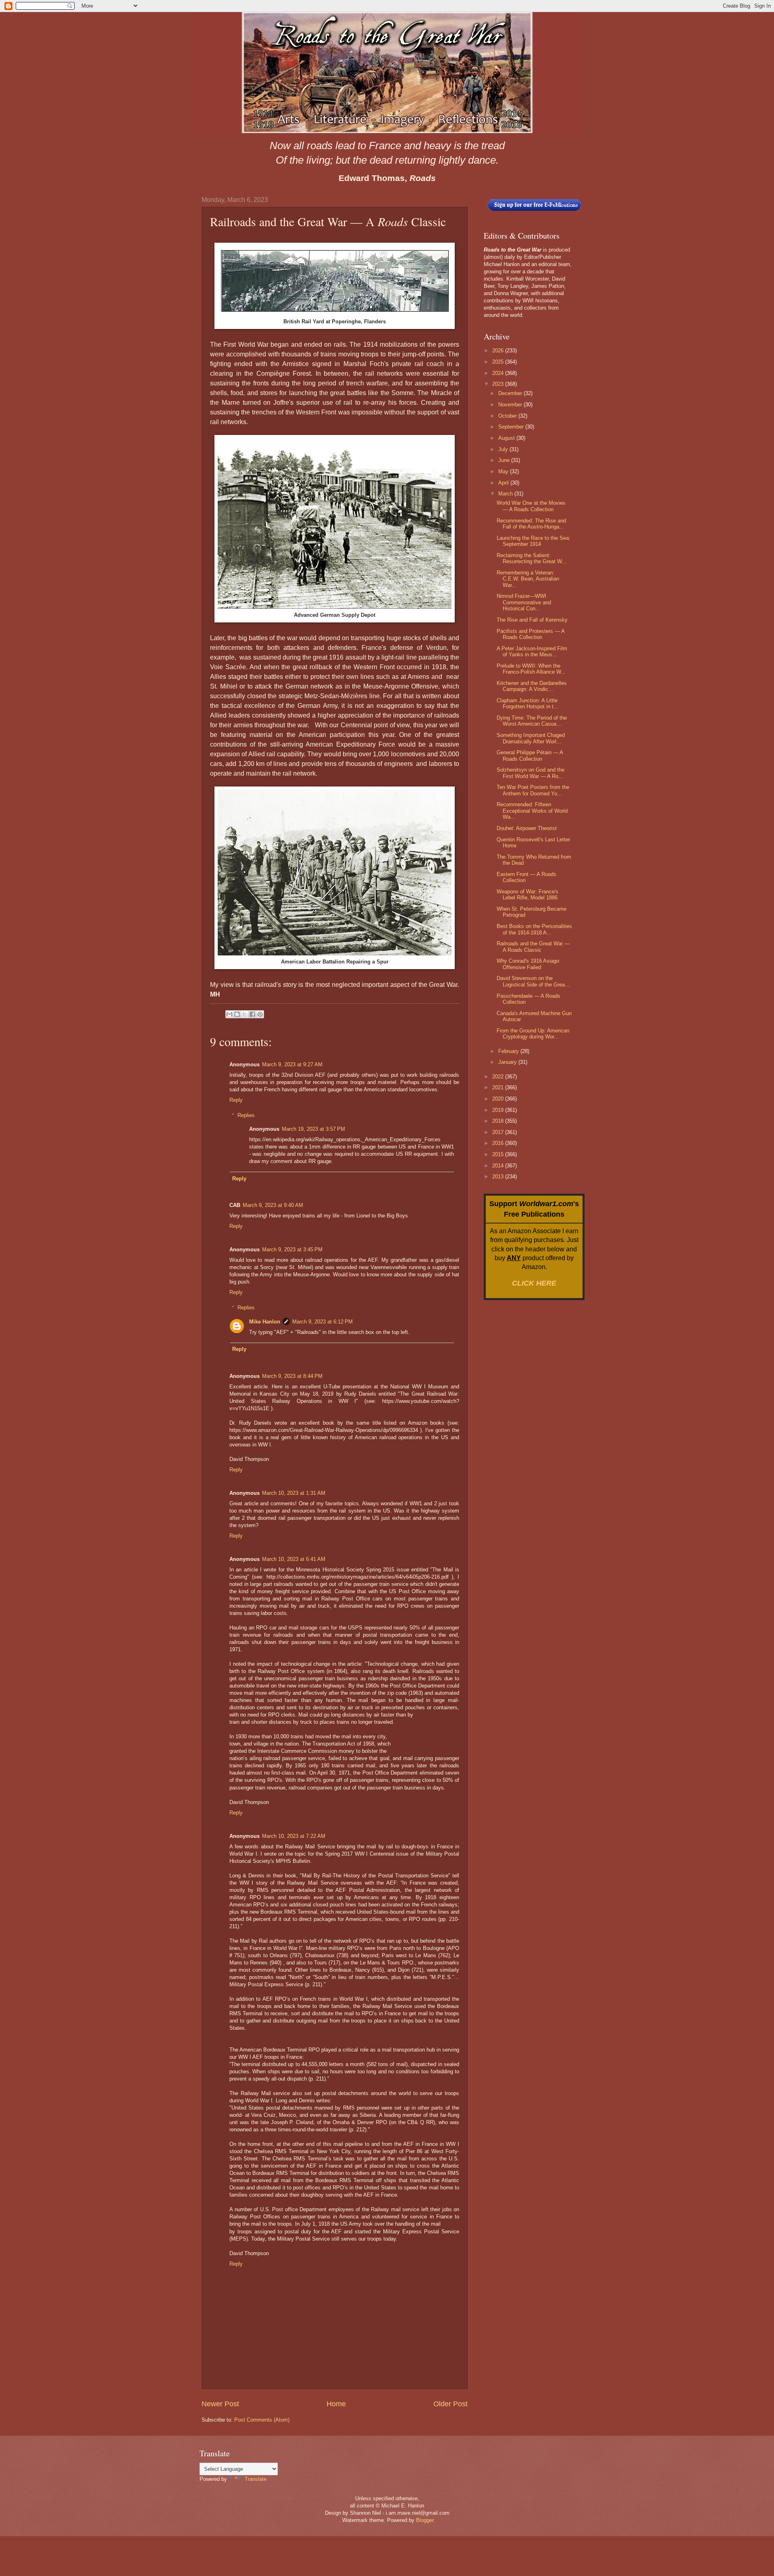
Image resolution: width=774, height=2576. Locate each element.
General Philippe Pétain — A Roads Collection (530, 755)
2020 (499, 1099)
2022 (499, 1077)
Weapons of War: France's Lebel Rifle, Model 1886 (527, 895)
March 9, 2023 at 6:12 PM (322, 1322)
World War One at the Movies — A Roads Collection (531, 506)
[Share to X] (245, 1014)
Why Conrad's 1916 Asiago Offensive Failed (528, 964)
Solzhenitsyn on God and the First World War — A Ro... (531, 773)
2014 (499, 1166)
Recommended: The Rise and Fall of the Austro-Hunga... (531, 524)
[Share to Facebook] (252, 1014)
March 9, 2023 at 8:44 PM (292, 1376)
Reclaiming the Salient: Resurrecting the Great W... (532, 558)
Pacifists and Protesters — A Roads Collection (531, 634)
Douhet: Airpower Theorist (527, 828)
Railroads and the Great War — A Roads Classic (533, 947)
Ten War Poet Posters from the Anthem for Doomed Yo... (533, 790)
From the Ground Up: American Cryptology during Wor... (533, 1034)
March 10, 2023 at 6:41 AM (294, 1559)
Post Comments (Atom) (262, 2420)
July (504, 449)
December (511, 393)
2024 (499, 373)
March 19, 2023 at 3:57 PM (313, 1129)
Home (336, 2404)
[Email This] (229, 1014)
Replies (246, 1115)
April (504, 483)
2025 (499, 362)
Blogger (425, 2520)
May (504, 471)
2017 (499, 1132)
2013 (499, 1177)
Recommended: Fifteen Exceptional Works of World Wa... (532, 811)
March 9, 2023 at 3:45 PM (292, 1250)
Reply (236, 1100)
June (505, 460)
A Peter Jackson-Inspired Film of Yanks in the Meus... (532, 651)
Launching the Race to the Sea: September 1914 (534, 541)
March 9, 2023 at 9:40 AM (273, 1205)
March (506, 494)
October (508, 416)
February (509, 1051)
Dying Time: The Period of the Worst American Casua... (532, 721)
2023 (499, 384)
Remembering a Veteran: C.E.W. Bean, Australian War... (528, 579)
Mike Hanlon (265, 1322)
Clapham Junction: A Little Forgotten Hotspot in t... (527, 703)
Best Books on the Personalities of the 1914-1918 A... (534, 929)
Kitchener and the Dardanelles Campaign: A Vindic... (532, 686)
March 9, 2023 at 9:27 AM (292, 1064)
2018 (499, 1121)
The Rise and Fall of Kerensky (532, 620)
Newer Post (220, 2404)
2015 (499, 1154)
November (511, 405)
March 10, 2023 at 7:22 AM (294, 1836)
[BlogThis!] (237, 1014)
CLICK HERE (534, 1283)
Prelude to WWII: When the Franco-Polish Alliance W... (531, 669)
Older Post (450, 2404)
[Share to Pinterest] (260, 1014)
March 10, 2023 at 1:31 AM (294, 1493)
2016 (499, 1143)
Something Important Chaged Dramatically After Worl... (531, 738)
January (508, 1062)
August (507, 438)
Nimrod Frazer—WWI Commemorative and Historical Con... (524, 602)
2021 (499, 1087)
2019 (499, 1110)
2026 (499, 351)
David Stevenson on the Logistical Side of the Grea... (533, 981)
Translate (256, 2479)
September (512, 427)
